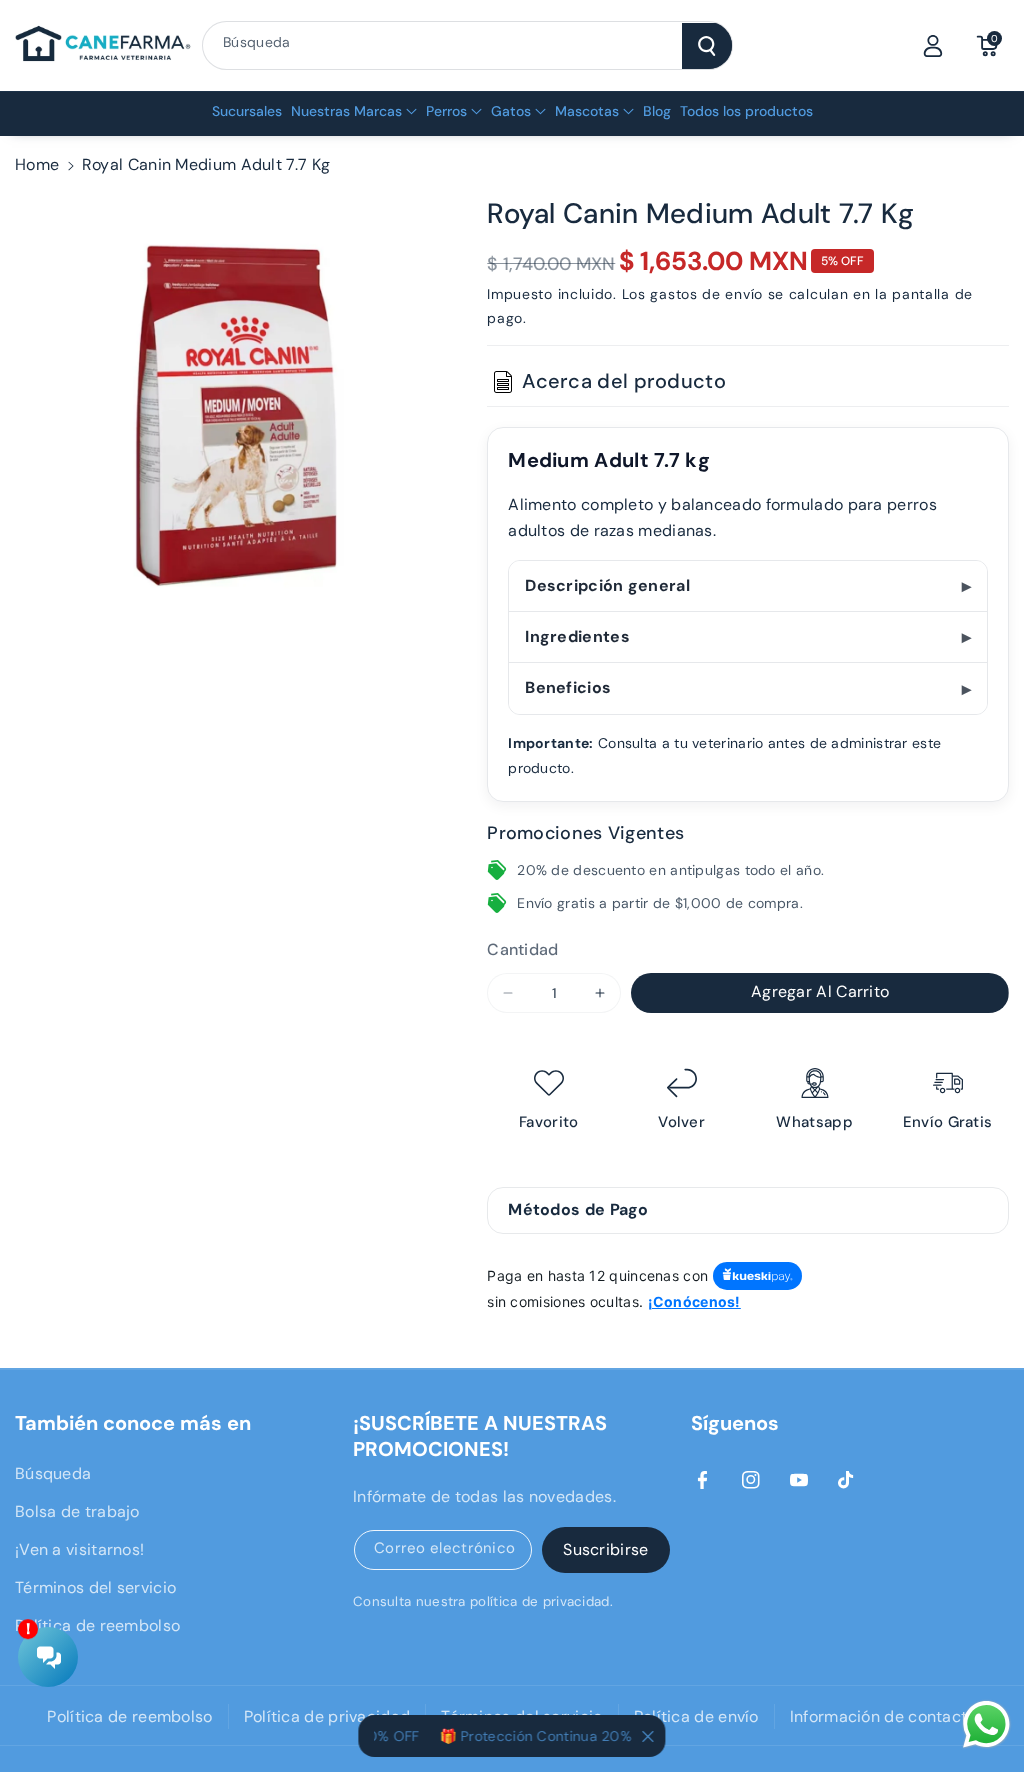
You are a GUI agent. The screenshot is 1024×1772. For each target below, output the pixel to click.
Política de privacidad (327, 1716)
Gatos (511, 111)
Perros (446, 111)
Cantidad (522, 949)
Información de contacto (883, 1716)
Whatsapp (814, 1122)
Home (37, 164)
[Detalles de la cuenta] (933, 46)
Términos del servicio (95, 1587)
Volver (681, 1122)
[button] (987, 46)
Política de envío (696, 1716)
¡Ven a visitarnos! (79, 1549)
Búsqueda (53, 1473)
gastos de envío (706, 294)
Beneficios (568, 687)
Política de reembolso (97, 1625)
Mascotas (587, 111)
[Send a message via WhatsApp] (986, 1724)
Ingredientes (577, 636)
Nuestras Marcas (346, 111)
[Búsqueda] (707, 46)
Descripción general (607, 585)
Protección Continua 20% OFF (547, 1736)
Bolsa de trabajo (77, 1511)
